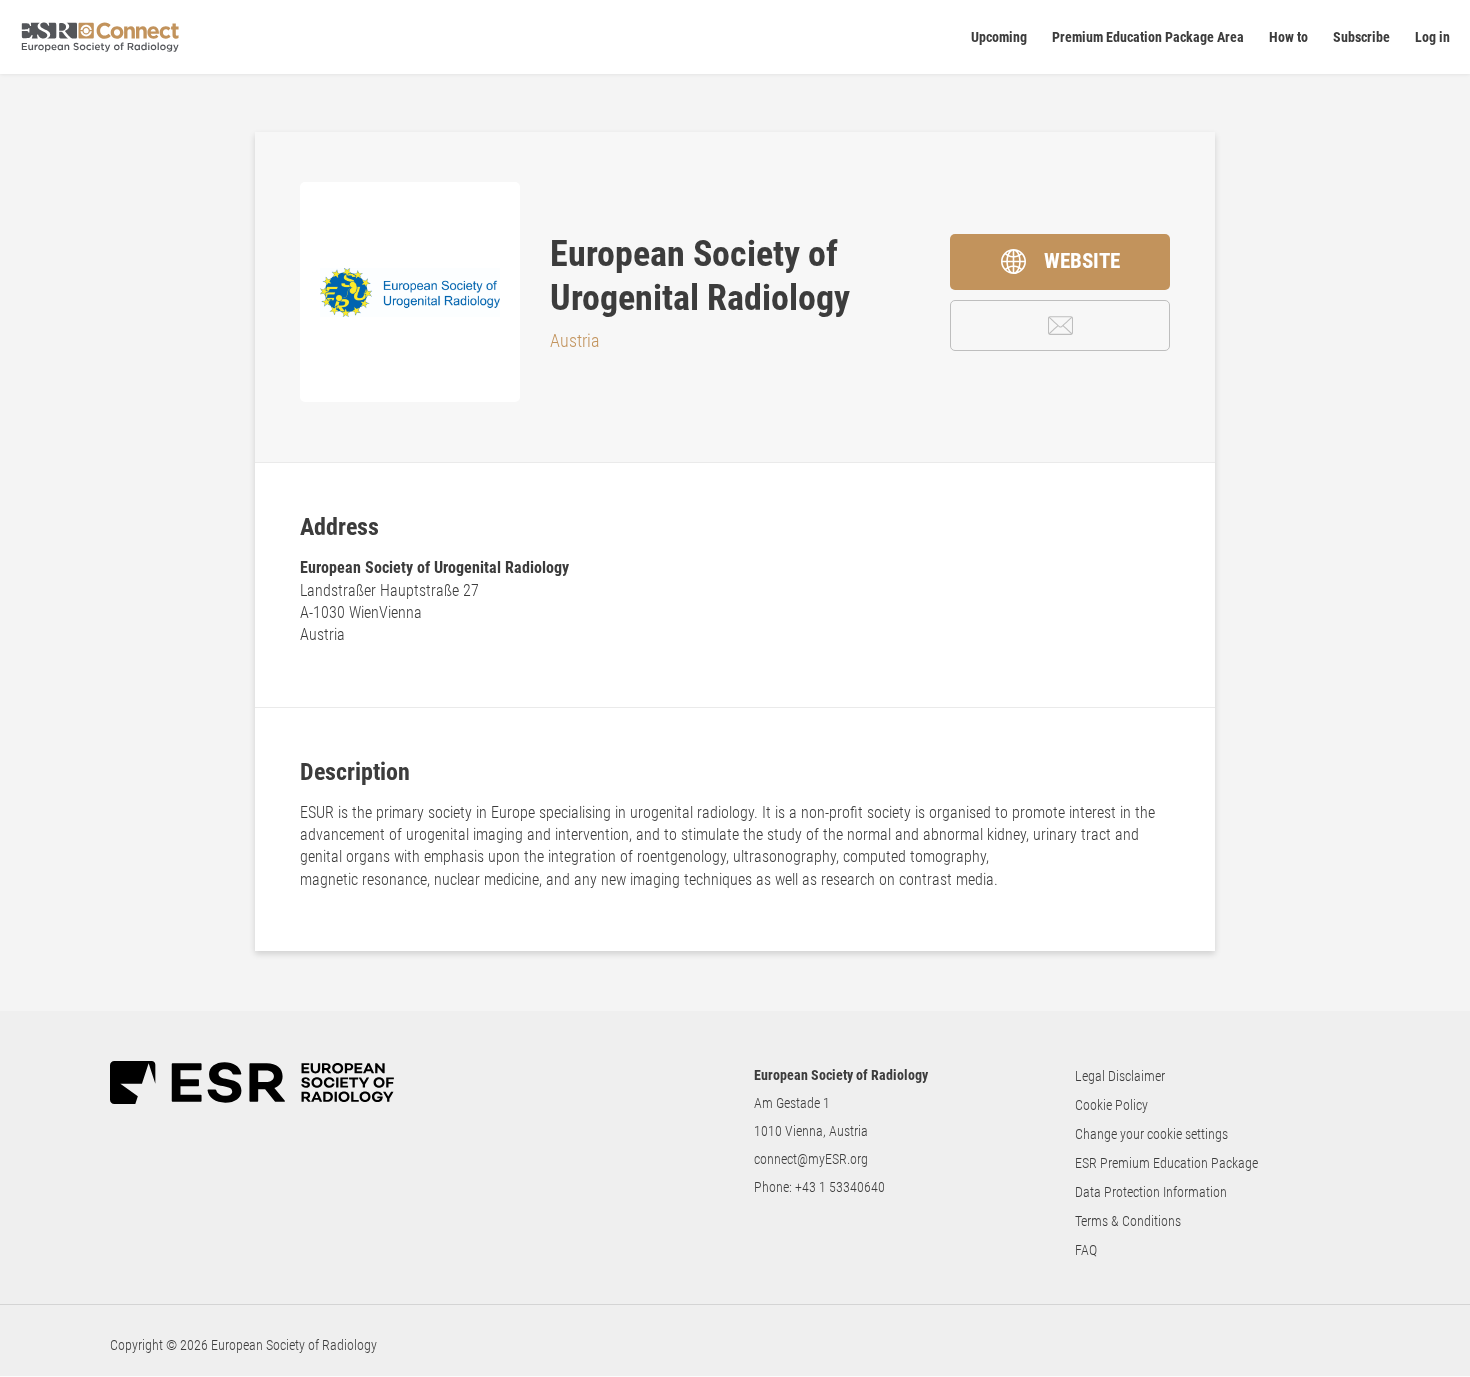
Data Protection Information (1151, 1192)
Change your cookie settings (1151, 1134)
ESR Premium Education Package (1166, 1163)
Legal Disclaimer (1120, 1076)
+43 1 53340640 (840, 1187)
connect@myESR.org (811, 1159)
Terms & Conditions (1128, 1221)
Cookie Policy (1111, 1105)
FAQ (1086, 1250)
